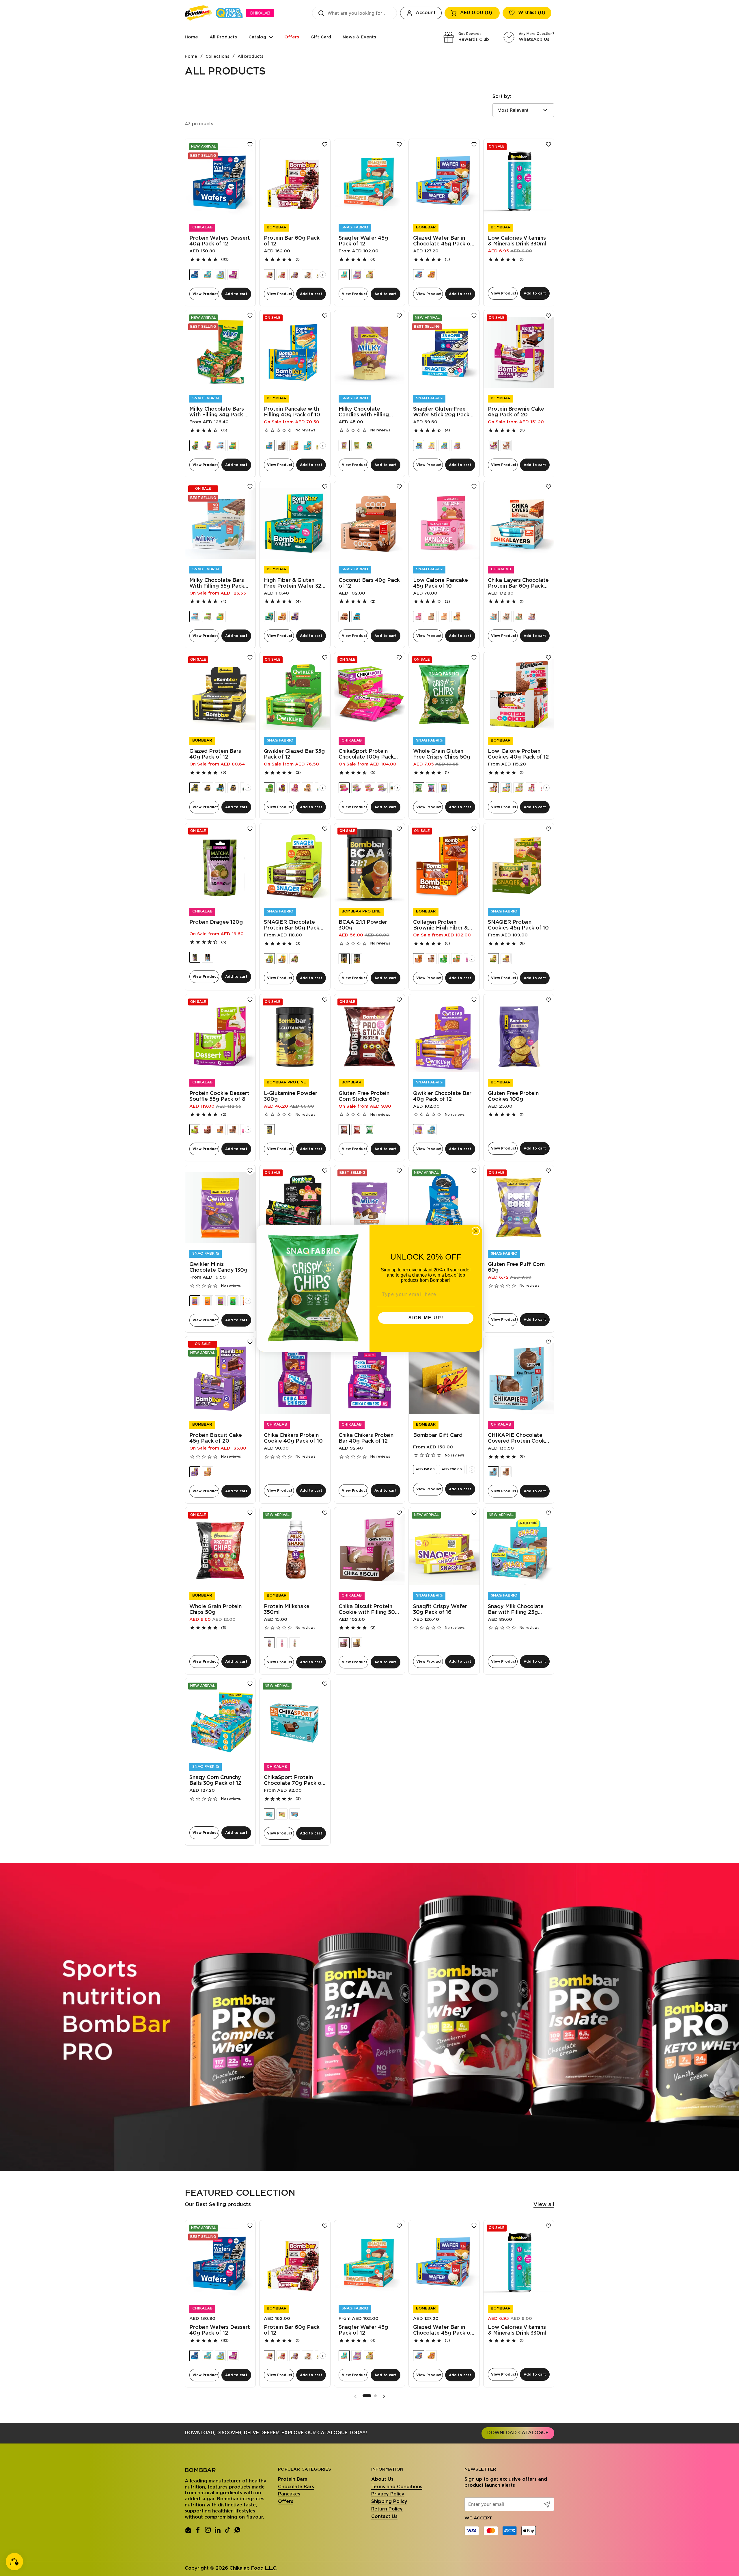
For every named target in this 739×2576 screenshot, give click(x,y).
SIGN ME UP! (426, 1318)
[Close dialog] (476, 1231)
